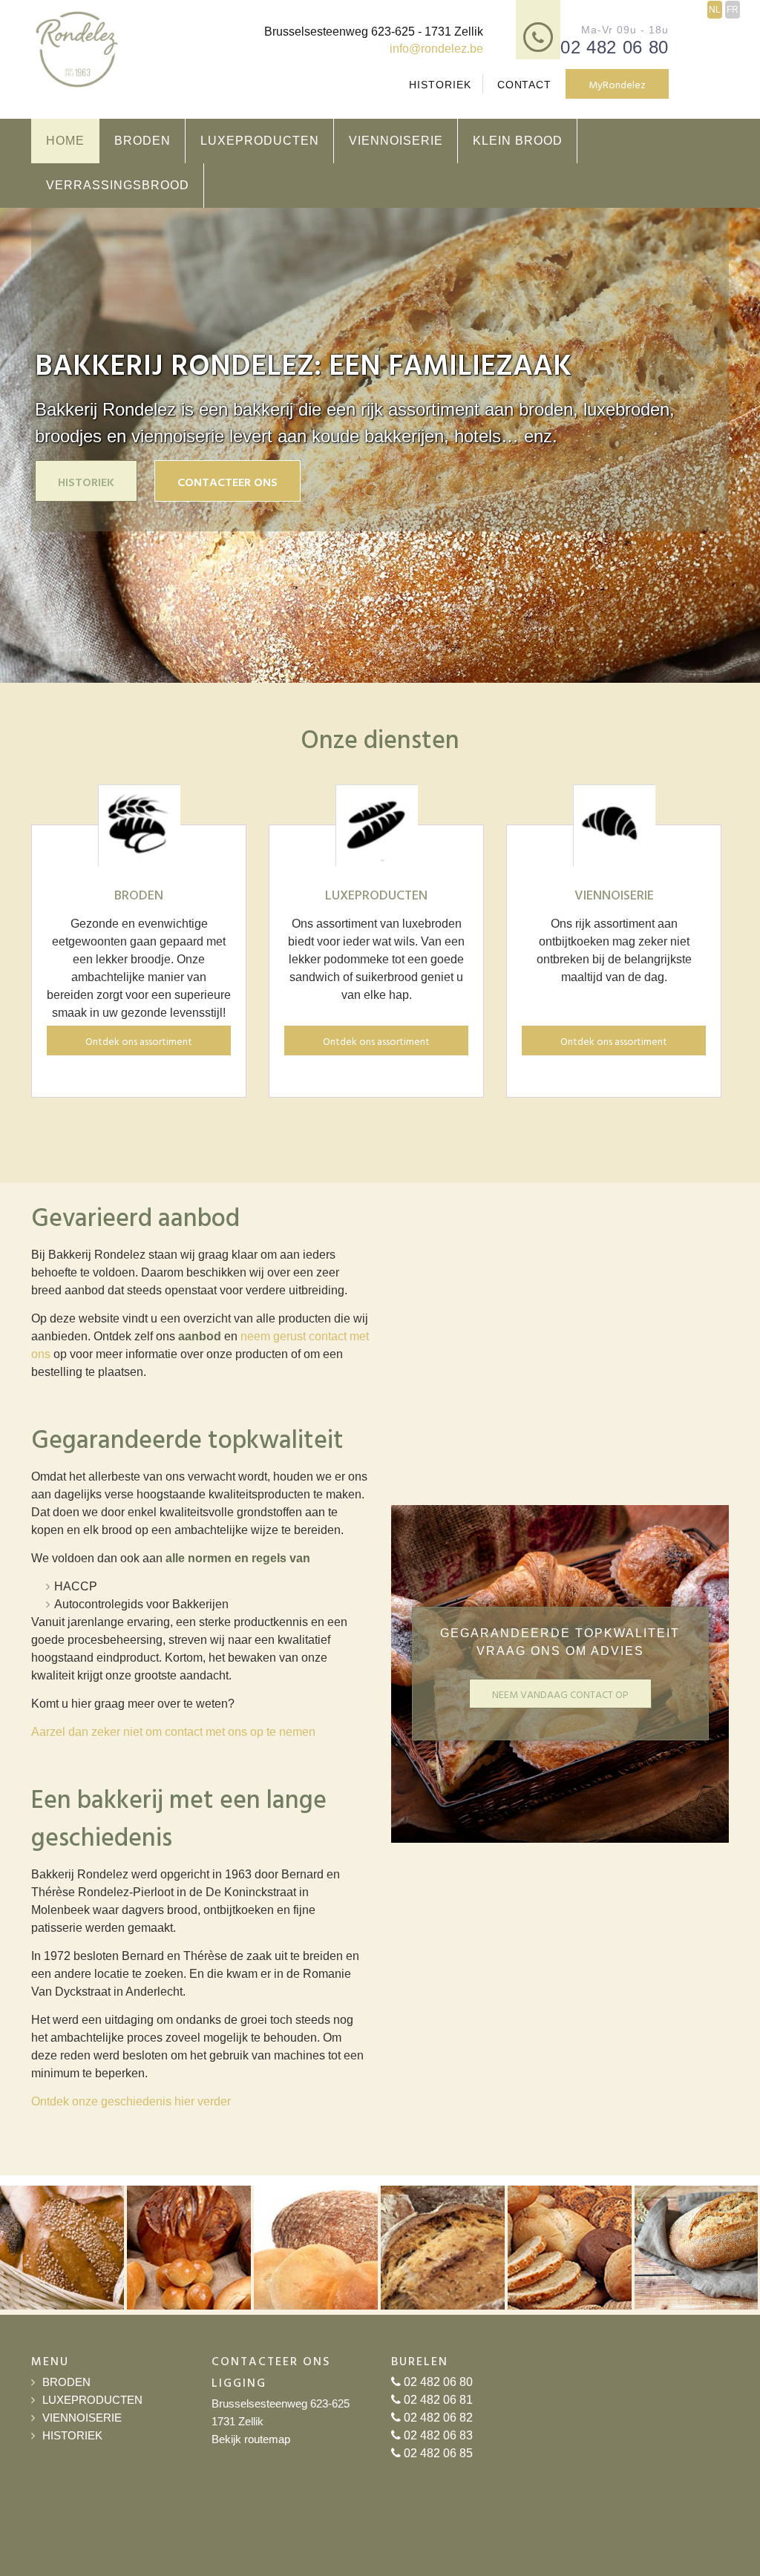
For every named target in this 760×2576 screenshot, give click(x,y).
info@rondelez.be (436, 49)
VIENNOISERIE (396, 141)
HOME (65, 141)
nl (715, 10)
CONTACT (525, 85)
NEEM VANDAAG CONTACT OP (560, 1694)
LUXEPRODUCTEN (260, 141)
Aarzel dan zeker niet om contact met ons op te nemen (173, 1732)
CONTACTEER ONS (227, 482)
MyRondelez (617, 84)
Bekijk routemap (251, 2439)
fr (733, 10)
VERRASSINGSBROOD (118, 185)
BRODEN (142, 141)
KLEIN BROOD (518, 141)
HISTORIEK (440, 85)
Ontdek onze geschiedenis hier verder (131, 2101)
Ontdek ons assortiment (139, 1041)
